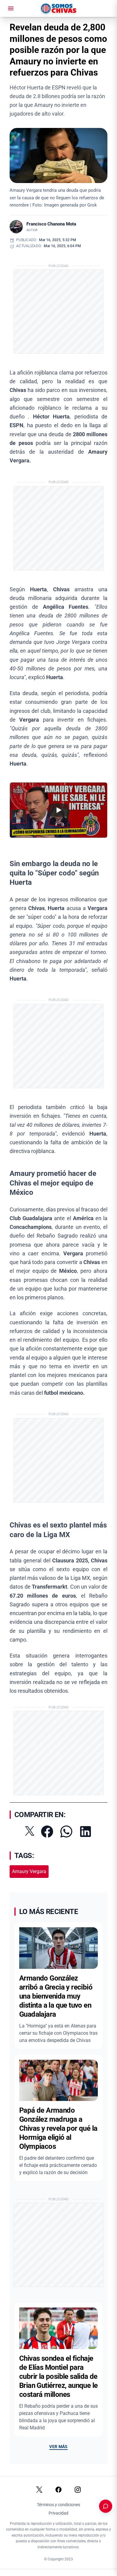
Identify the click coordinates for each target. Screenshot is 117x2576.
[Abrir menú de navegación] (11, 8)
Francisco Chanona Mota (51, 224)
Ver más (58, 2447)
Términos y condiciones (58, 2505)
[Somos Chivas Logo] (59, 8)
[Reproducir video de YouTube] (58, 810)
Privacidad (58, 2513)
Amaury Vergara (29, 1871)
